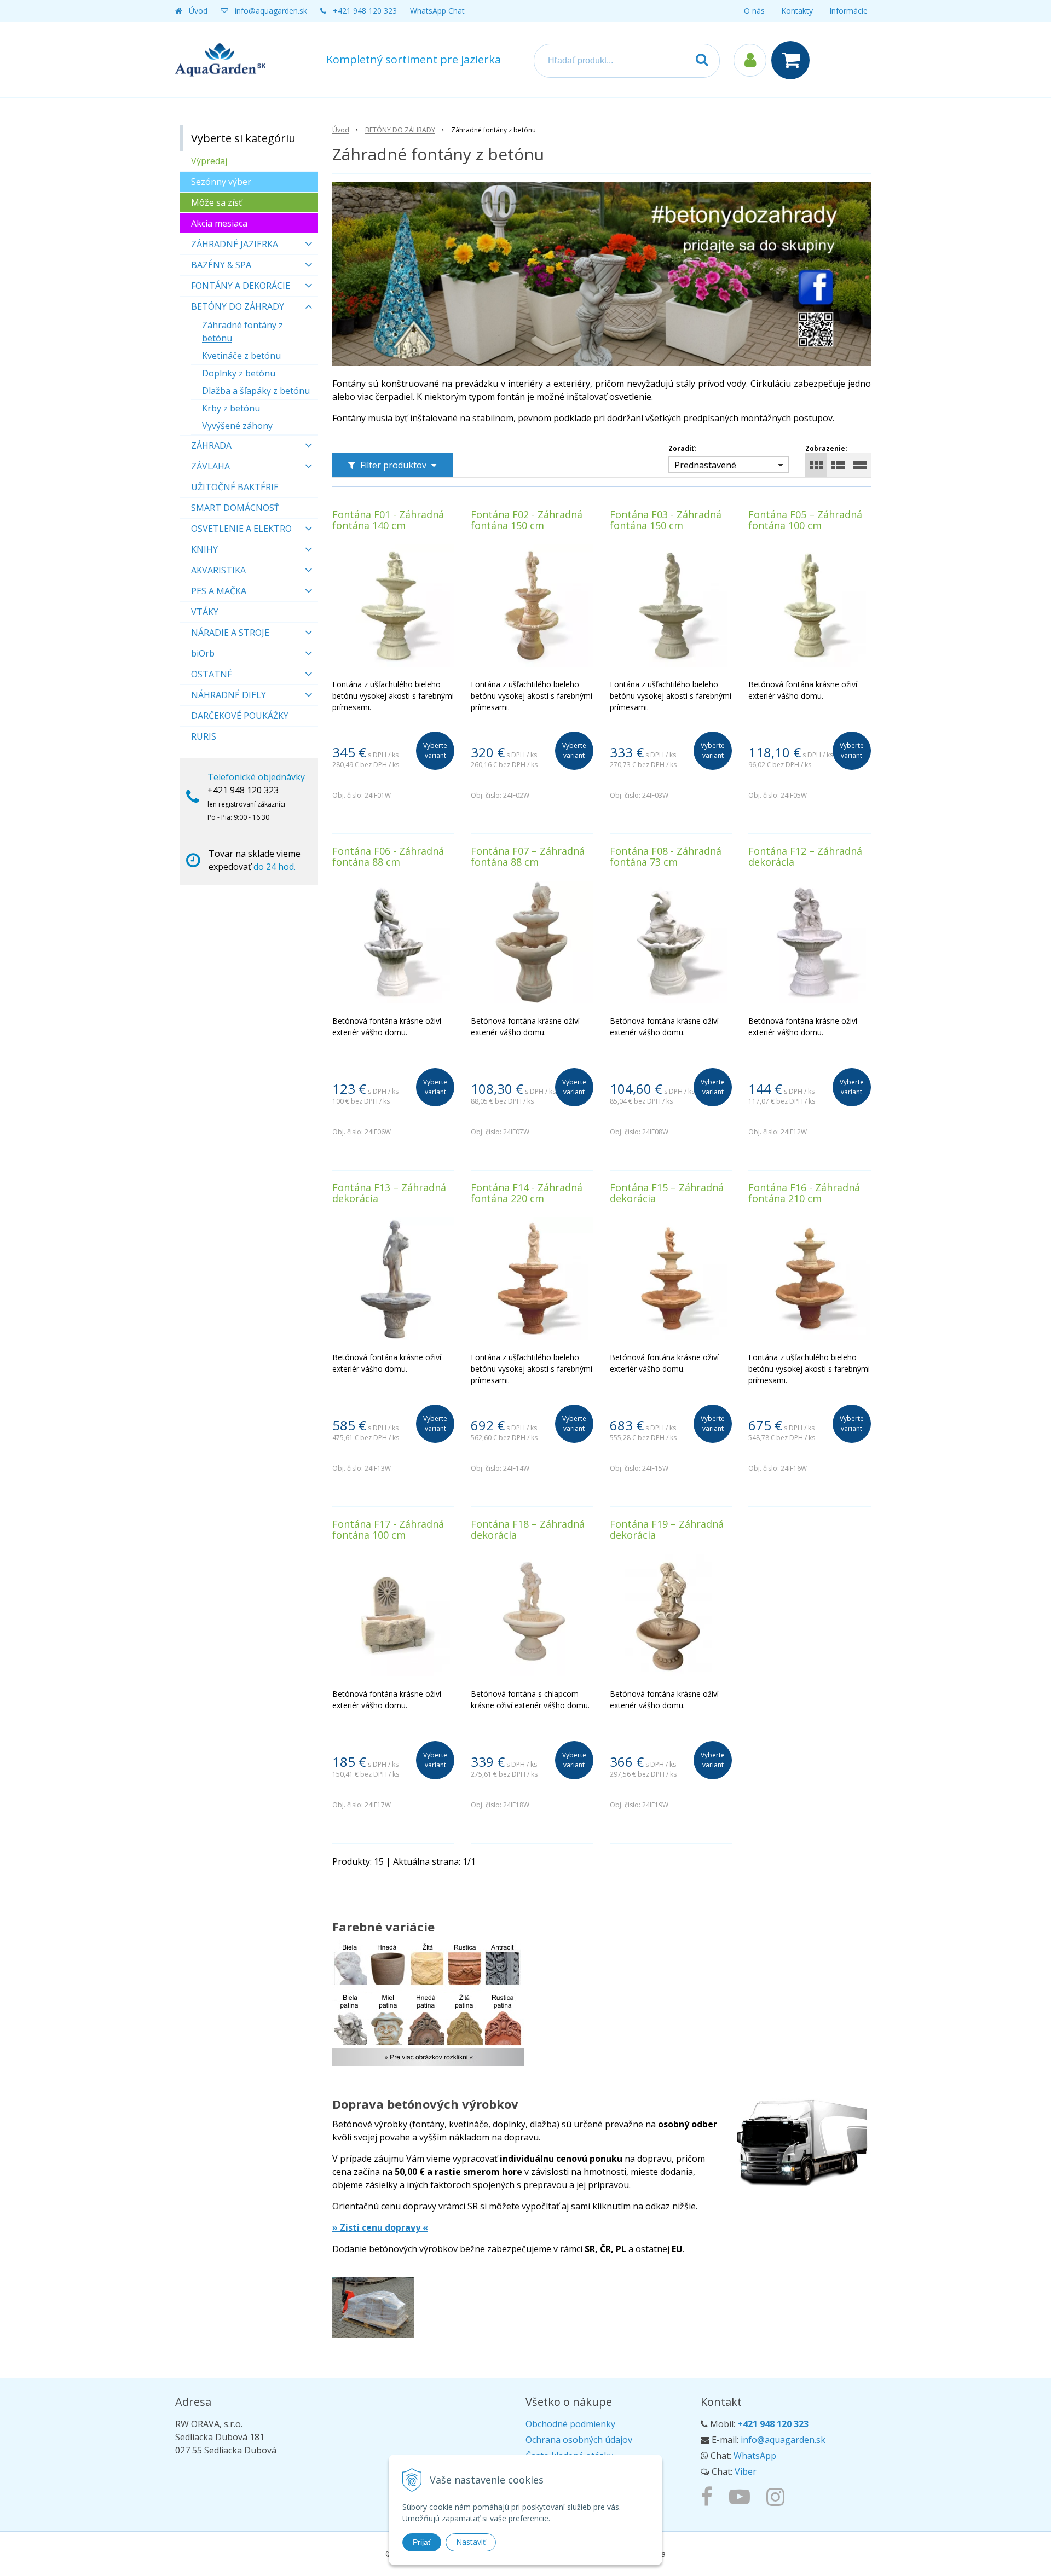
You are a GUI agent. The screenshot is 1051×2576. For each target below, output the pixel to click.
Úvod (198, 11)
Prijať (422, 2542)
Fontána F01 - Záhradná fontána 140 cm (388, 520)
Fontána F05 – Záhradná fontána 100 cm (805, 520)
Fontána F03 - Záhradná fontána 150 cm (666, 520)
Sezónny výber (221, 182)
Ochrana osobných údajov (579, 2440)
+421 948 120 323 (365, 11)
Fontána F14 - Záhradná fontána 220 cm (527, 1193)
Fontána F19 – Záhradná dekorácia (667, 1529)
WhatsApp (755, 2456)
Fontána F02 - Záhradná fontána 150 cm (527, 520)
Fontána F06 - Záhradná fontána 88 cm (388, 856)
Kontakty (797, 11)
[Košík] (793, 60)
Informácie (848, 11)
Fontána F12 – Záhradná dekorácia (805, 856)
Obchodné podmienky (570, 2424)
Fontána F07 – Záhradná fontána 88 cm (528, 856)
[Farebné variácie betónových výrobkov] (428, 2010)
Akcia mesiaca (219, 223)
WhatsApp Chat (437, 11)
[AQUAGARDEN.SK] (778, 2496)
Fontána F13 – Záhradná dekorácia (389, 1193)
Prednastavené (705, 465)
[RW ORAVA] (709, 2496)
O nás (754, 11)
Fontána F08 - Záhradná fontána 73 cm (666, 856)
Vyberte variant (435, 750)
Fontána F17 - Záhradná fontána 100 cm (388, 1529)
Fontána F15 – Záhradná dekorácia (667, 1193)
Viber (746, 2471)
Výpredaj (209, 161)
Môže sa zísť (216, 202)
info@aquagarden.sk (271, 11)
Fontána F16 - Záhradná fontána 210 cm (804, 1193)
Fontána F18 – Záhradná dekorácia (528, 1529)
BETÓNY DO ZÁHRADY (400, 130)
